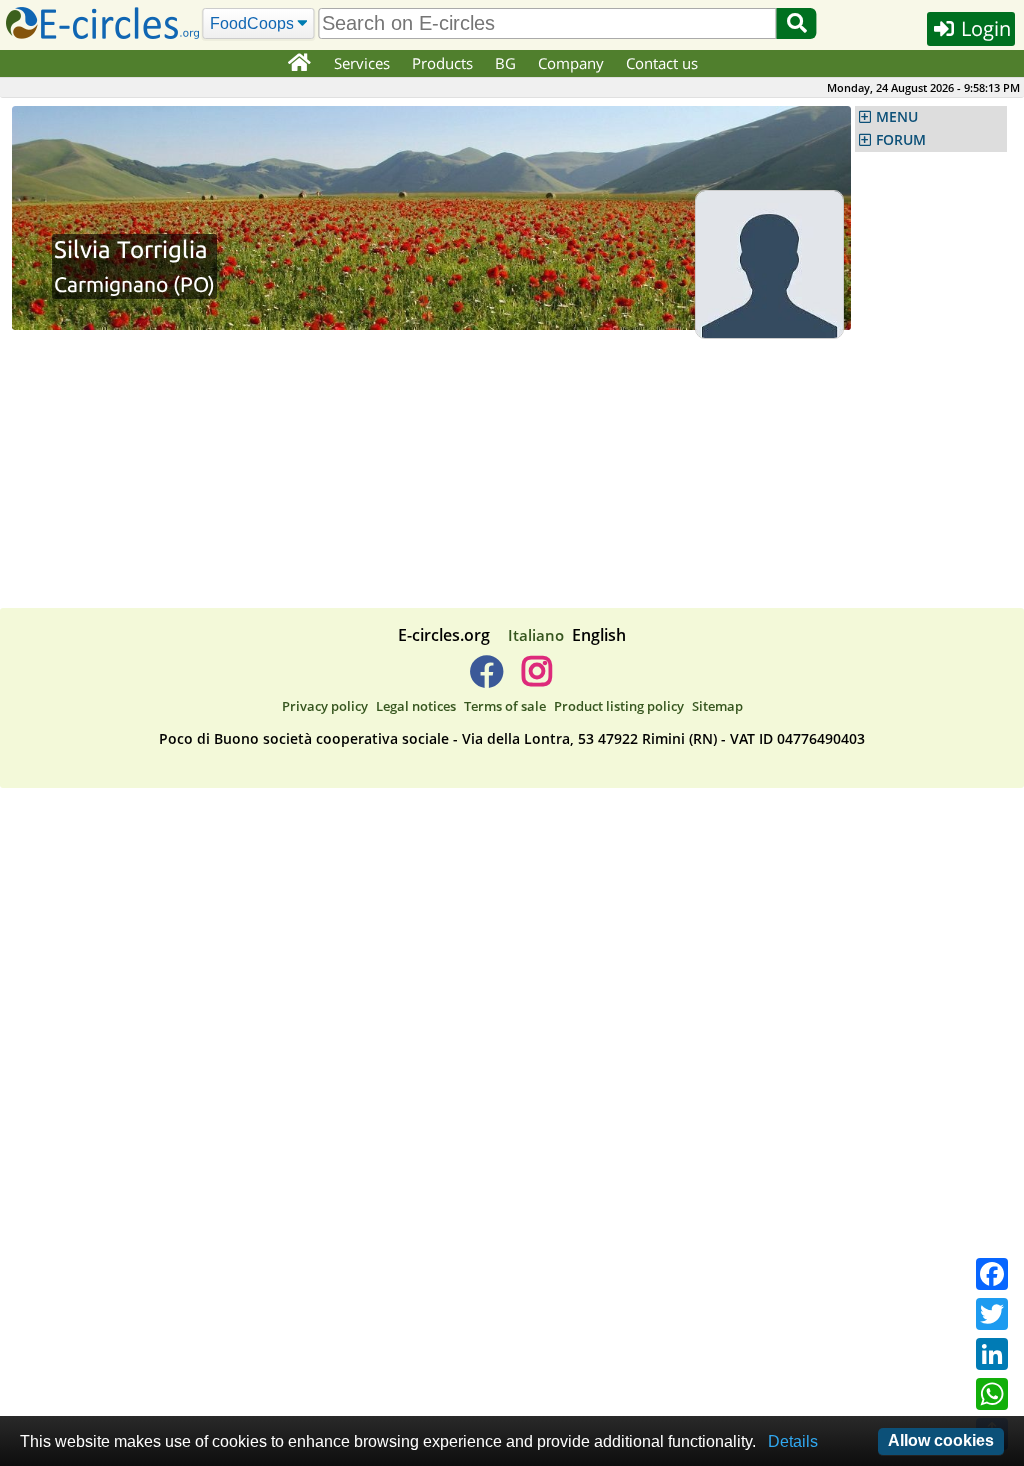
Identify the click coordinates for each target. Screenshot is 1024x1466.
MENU (897, 117)
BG (505, 63)
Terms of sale (505, 706)
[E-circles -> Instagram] (536, 679)
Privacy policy (325, 706)
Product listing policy (619, 706)
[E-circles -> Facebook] (486, 679)
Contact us (662, 63)
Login (983, 28)
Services (362, 63)
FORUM (901, 140)
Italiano (536, 635)
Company (571, 63)
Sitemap (717, 706)
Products (442, 63)
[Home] (298, 64)
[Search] (797, 23)
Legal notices (416, 706)
